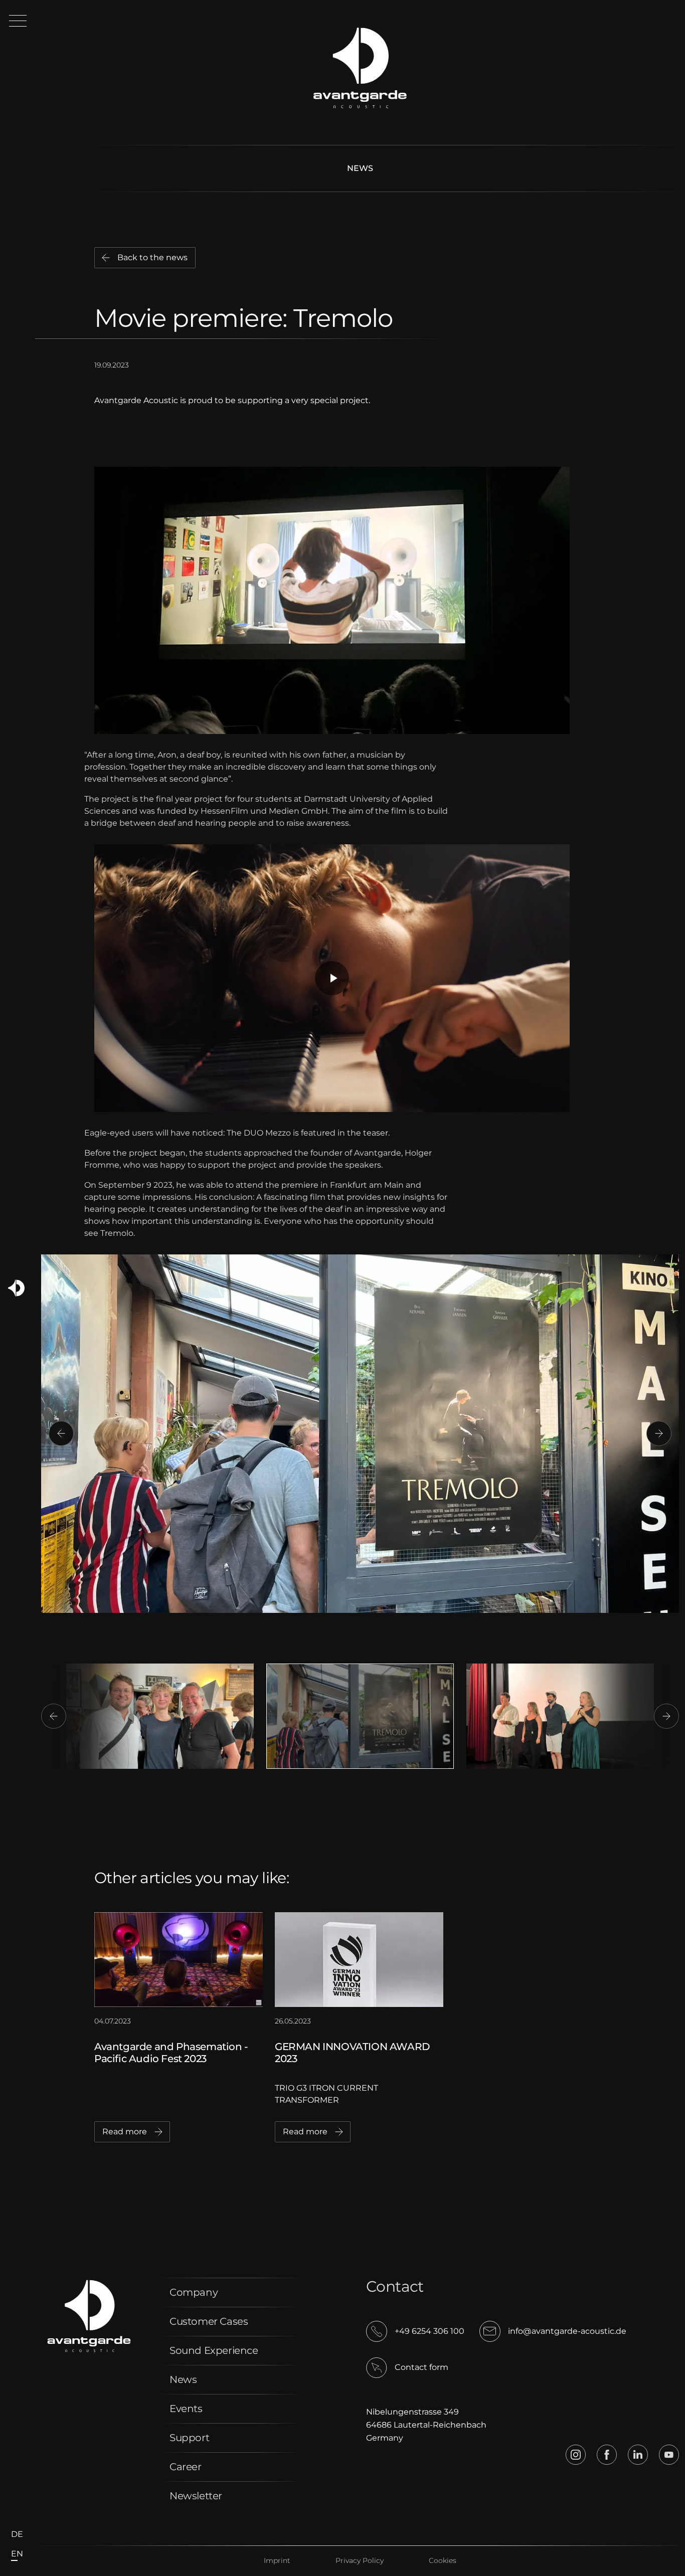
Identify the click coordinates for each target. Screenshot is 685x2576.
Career (186, 2467)
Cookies (443, 2560)
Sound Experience (214, 2350)
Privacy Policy (360, 2560)
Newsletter (196, 2496)
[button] (18, 21)
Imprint (277, 2560)
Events (186, 2409)
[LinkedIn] (638, 2455)
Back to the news (152, 257)
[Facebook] (607, 2455)
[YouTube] (669, 2455)
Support (189, 2438)
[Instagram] (576, 2455)
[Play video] (332, 978)
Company (194, 2292)
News (360, 168)
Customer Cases (209, 2321)
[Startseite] (16, 1288)
